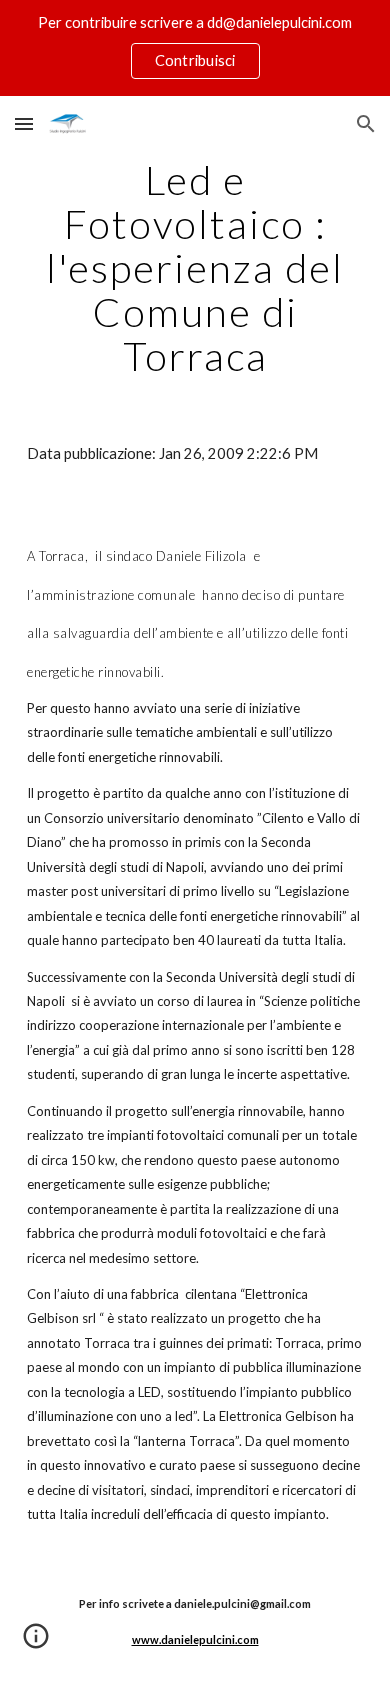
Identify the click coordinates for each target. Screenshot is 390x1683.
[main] (195, 268)
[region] (195, 48)
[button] (24, 123)
